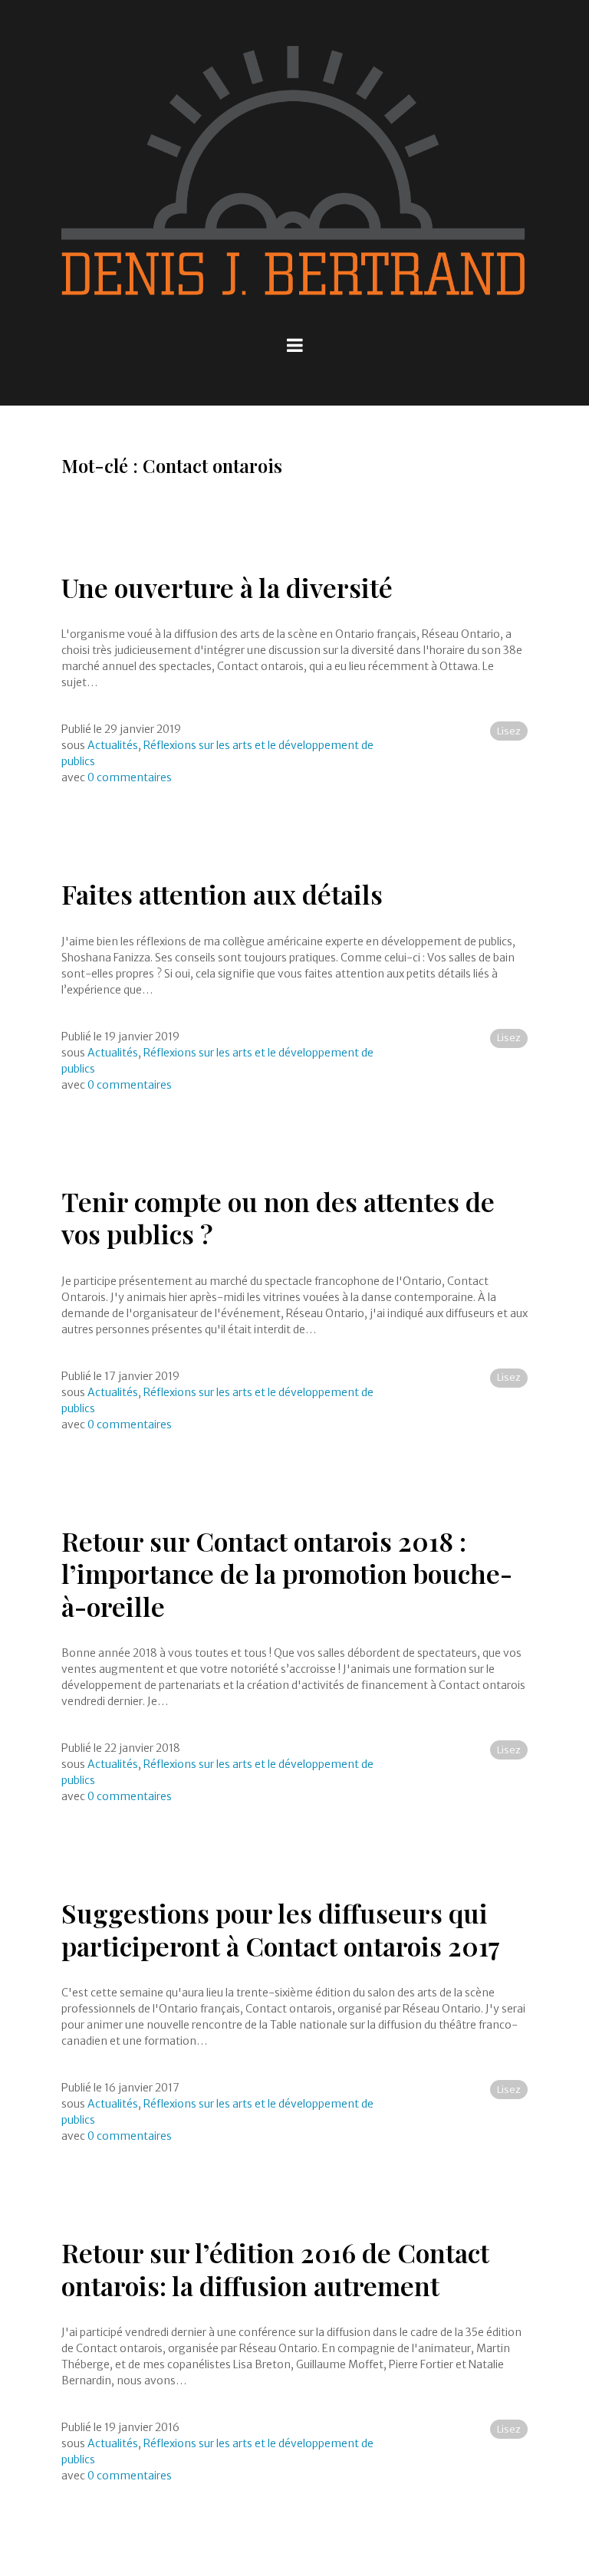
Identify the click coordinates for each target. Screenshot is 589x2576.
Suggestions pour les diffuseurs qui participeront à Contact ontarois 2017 (281, 1929)
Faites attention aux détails (222, 894)
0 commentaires (130, 777)
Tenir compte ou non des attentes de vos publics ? (278, 1218)
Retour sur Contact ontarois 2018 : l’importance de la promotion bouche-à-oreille (287, 1574)
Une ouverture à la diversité (227, 587)
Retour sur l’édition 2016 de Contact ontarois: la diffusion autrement (275, 2269)
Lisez (509, 731)
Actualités (113, 745)
